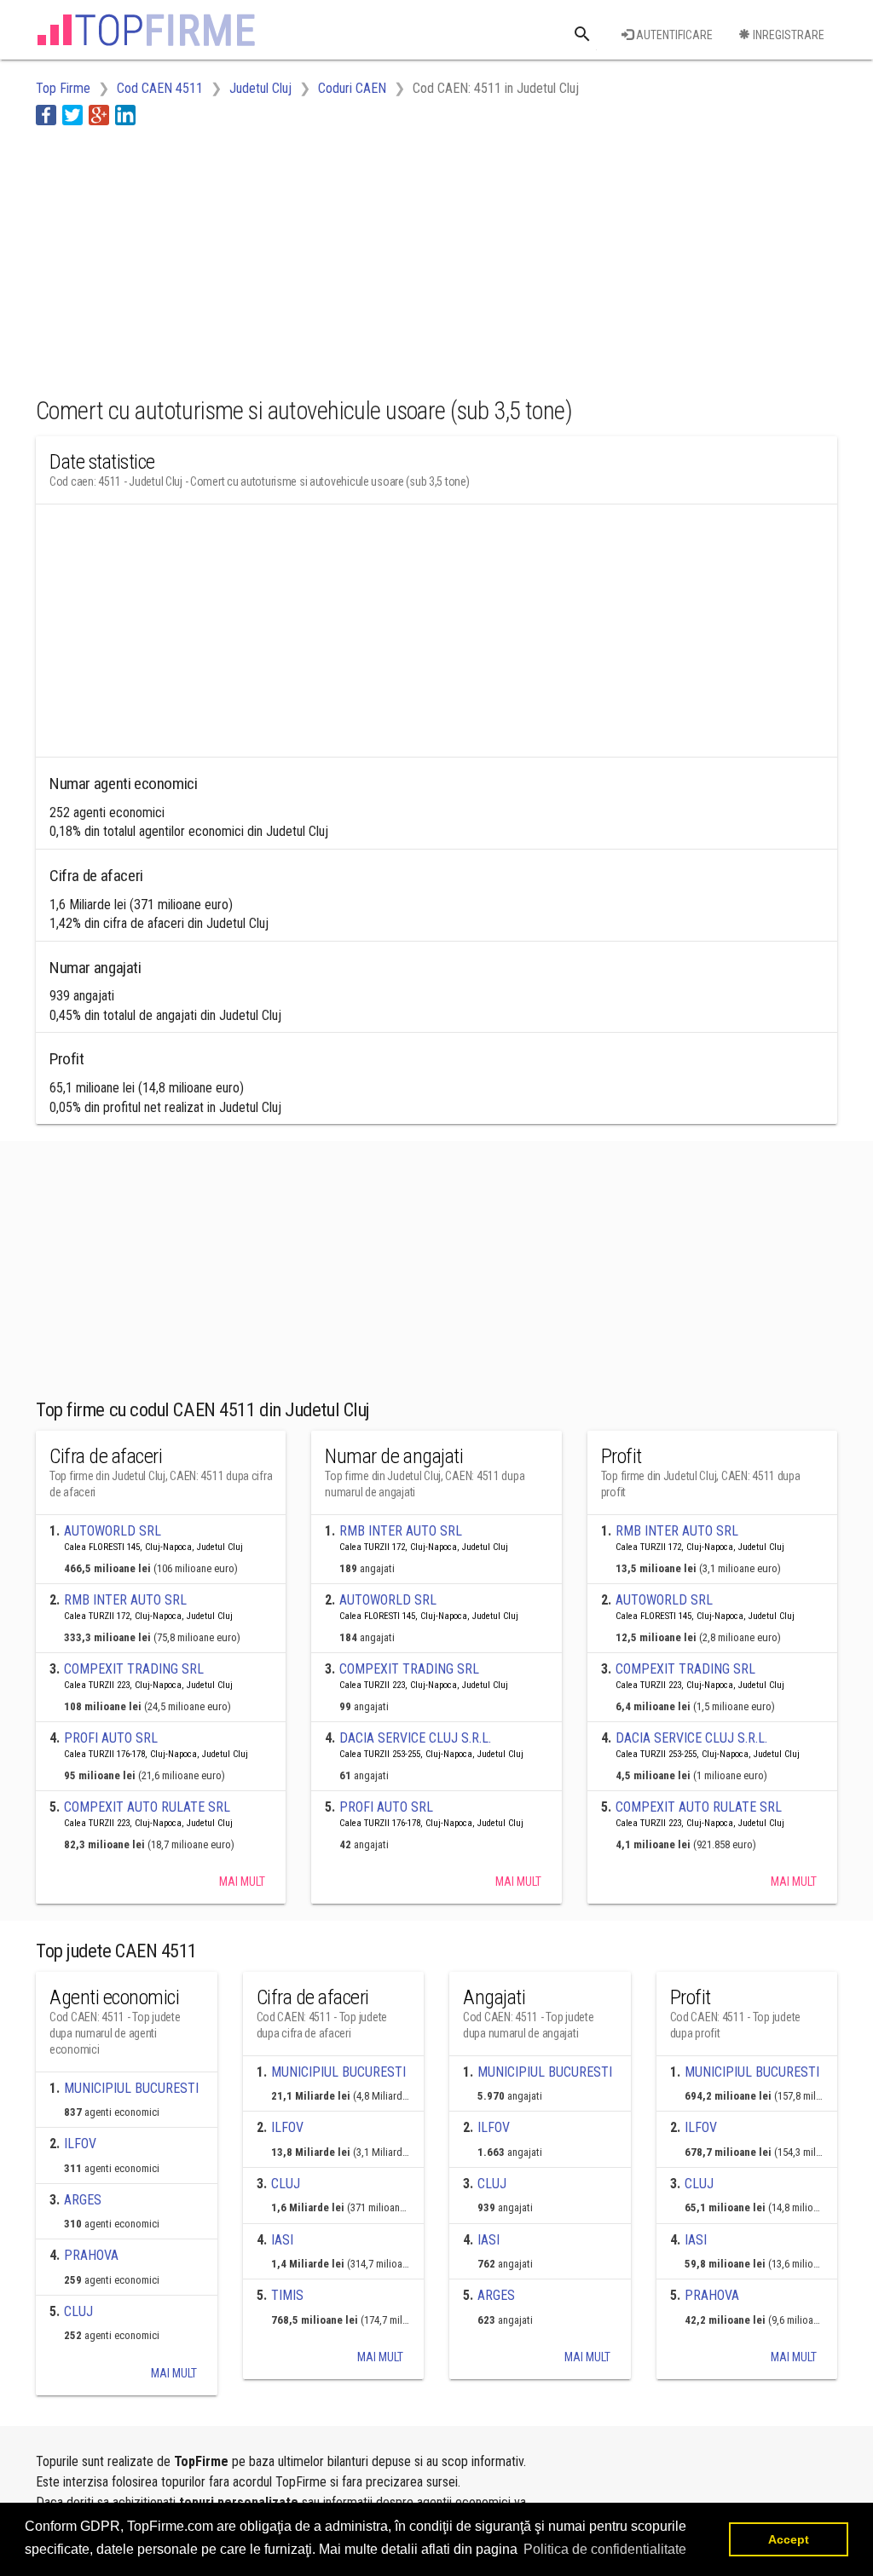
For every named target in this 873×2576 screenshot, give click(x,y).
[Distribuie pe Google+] (99, 115)
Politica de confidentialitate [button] (605, 2549)
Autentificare (673, 35)
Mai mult (242, 1882)
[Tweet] (72, 115)
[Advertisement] (346, 258)
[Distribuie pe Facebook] (46, 115)
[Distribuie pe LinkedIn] (125, 115)
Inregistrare (787, 35)
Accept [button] (789, 2539)
